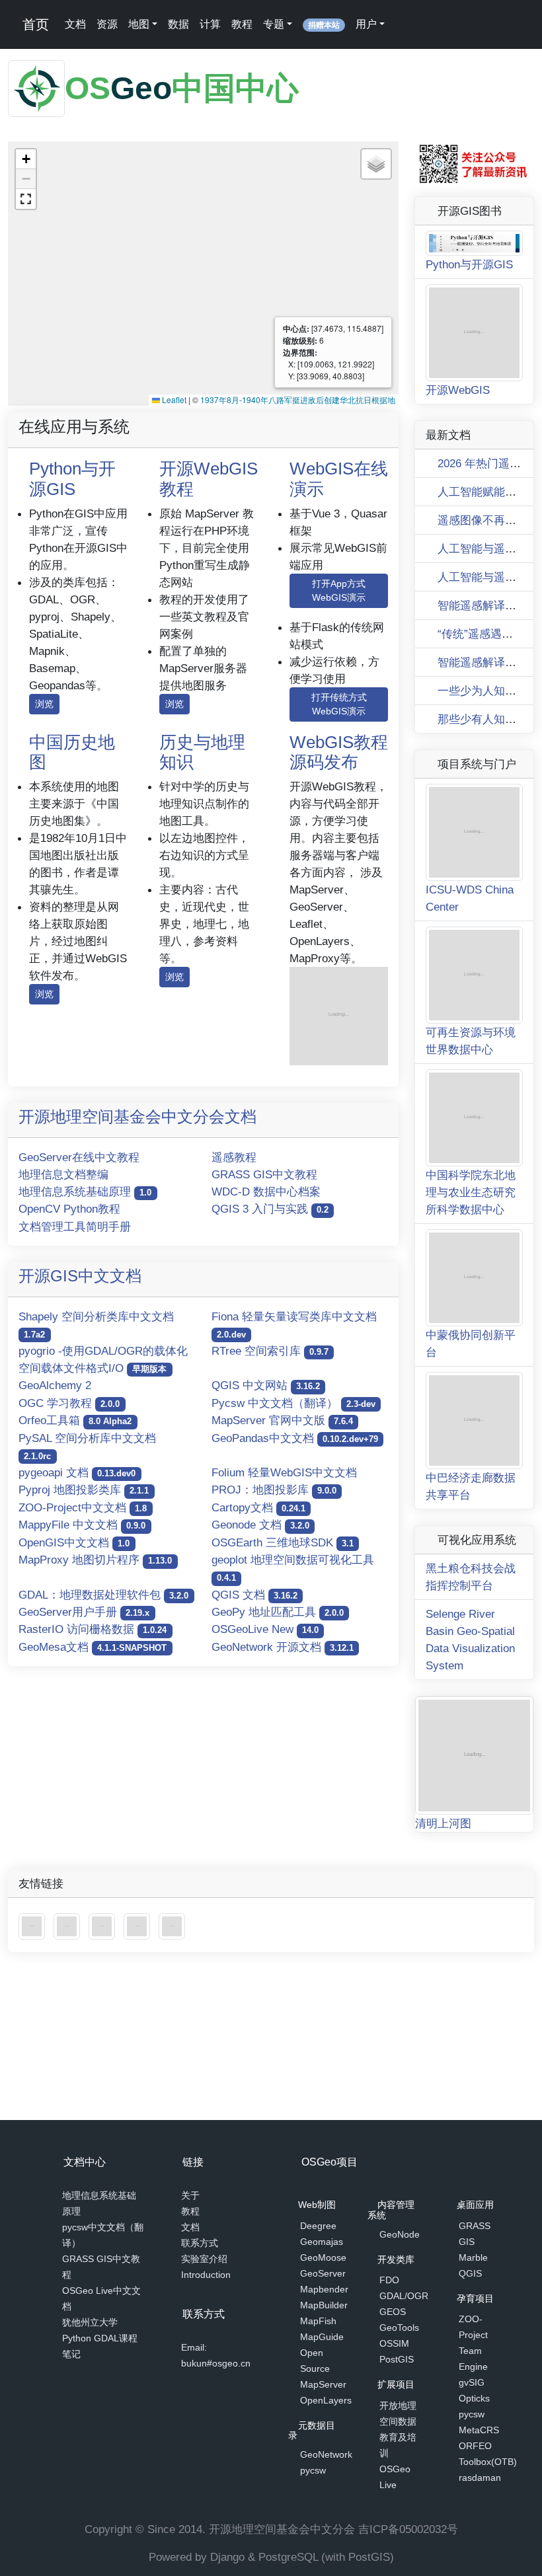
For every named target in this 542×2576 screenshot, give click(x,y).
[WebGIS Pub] (339, 1015)
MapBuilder (324, 2307)
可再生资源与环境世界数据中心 (471, 889)
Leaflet (173, 399)
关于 (190, 2198)
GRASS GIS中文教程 (264, 1174)
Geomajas (322, 2244)
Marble (473, 2259)
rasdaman (480, 2479)
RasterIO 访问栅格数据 (93, 1629)
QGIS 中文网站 (266, 1385)
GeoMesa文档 (93, 1647)
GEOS (393, 2313)
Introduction (206, 2277)
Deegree (318, 2228)
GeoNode (400, 2236)
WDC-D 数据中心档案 (266, 1192)
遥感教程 (234, 1157)
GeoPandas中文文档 (295, 1438)
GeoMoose (323, 2259)
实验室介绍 (204, 2261)
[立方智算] (172, 1773)
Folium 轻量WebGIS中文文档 (284, 1472)
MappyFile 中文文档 (82, 1525)
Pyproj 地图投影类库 (84, 1490)
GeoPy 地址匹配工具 (278, 1612)
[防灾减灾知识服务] (138, 1773)
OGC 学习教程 (69, 1403)
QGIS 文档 (254, 1595)
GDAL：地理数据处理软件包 (103, 1595)
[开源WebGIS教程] (33, 1773)
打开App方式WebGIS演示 (339, 590)
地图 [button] (141, 24)
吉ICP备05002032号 (408, 2529)
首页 (36, 24)
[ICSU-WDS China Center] (68, 1773)
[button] (26, 159)
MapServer (323, 2386)
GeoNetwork (326, 2456)
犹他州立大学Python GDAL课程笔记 (100, 2341)
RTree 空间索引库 (270, 1351)
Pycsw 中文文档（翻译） (293, 1403)
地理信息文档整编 (63, 1174)
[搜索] (403, 24)
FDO (389, 2281)
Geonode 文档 (260, 1525)
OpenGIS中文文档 (74, 1542)
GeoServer (323, 2275)
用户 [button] (369, 24)
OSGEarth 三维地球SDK (283, 1542)
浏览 (44, 704)
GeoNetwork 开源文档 (283, 1647)
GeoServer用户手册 (84, 1612)
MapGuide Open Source (322, 2355)
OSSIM (394, 2345)
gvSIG (472, 2384)
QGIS (470, 2275)
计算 (213, 24)
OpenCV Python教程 (69, 1209)
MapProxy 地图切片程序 (95, 1560)
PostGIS (397, 2361)
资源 (110, 24)
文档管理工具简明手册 (75, 1227)
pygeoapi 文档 (77, 1472)
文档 (78, 24)
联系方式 (200, 2246)
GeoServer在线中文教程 (79, 1157)
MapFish (318, 2323)
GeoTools (399, 2329)
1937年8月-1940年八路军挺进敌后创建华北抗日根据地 (298, 399)
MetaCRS (479, 2431)
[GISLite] (103, 1773)
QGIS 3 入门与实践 (270, 1209)
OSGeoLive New (265, 1629)
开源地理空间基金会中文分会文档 (137, 1117)
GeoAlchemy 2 (55, 1385)
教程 (245, 24)
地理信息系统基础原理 (85, 1192)
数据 (181, 24)
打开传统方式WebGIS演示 (339, 704)
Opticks (474, 2400)
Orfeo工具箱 (75, 1420)
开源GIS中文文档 (80, 1276)
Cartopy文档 (258, 1507)
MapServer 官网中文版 (282, 1420)
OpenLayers (326, 2402)
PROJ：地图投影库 (274, 1490)
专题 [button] (276, 24)
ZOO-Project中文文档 (83, 1507)
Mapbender (324, 2291)
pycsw (313, 2472)
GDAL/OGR (404, 2297)
